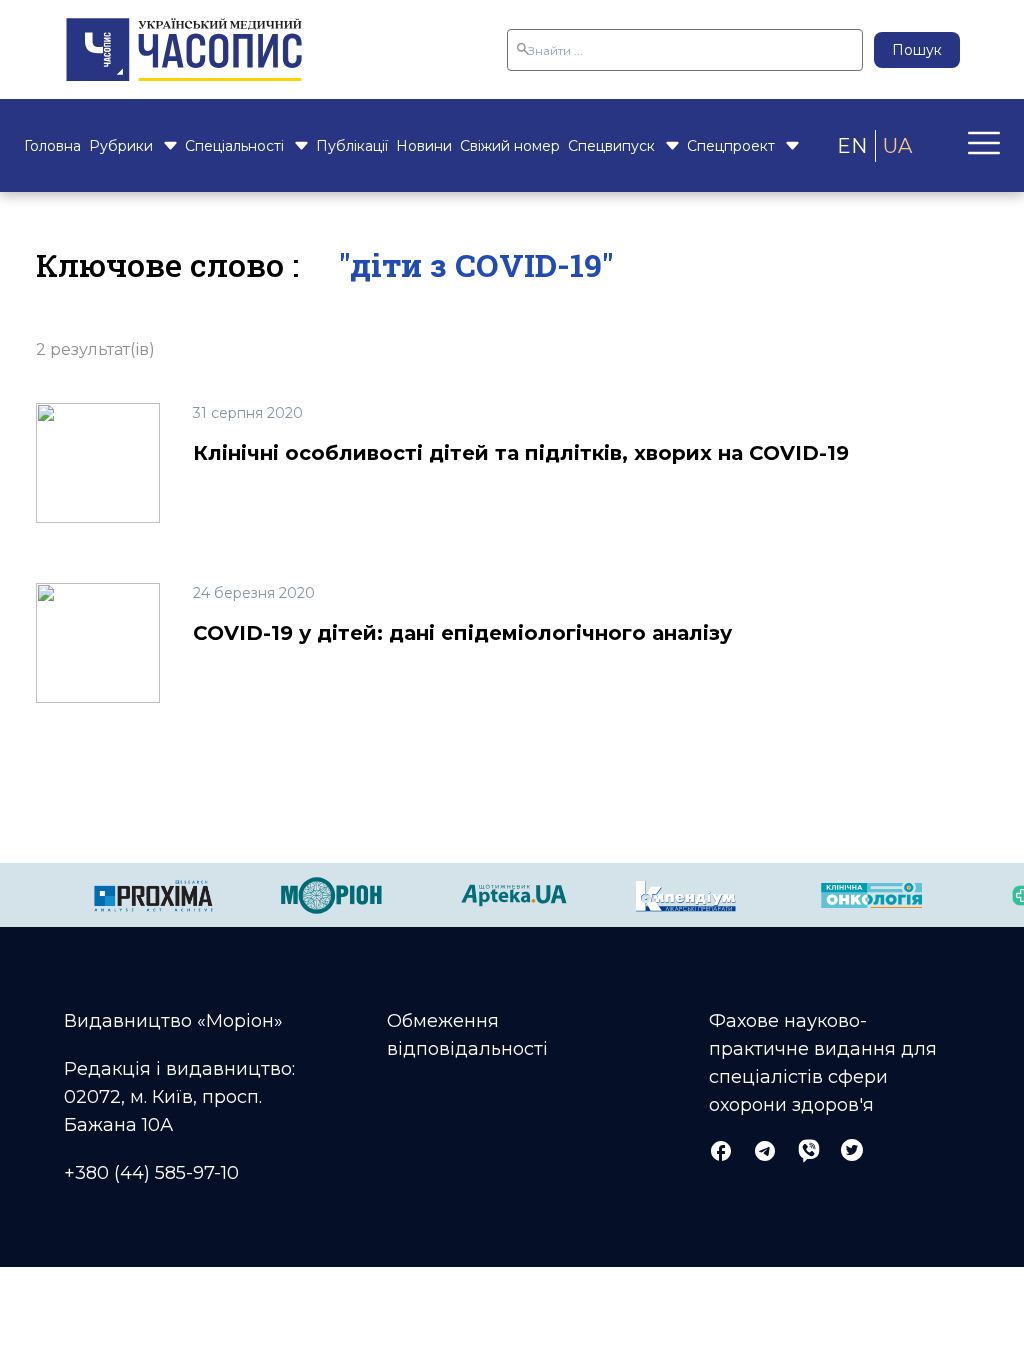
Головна (52, 146)
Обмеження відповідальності (467, 1035)
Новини (424, 146)
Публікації (352, 146)
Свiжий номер (510, 146)
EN (852, 146)
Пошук (917, 50)
